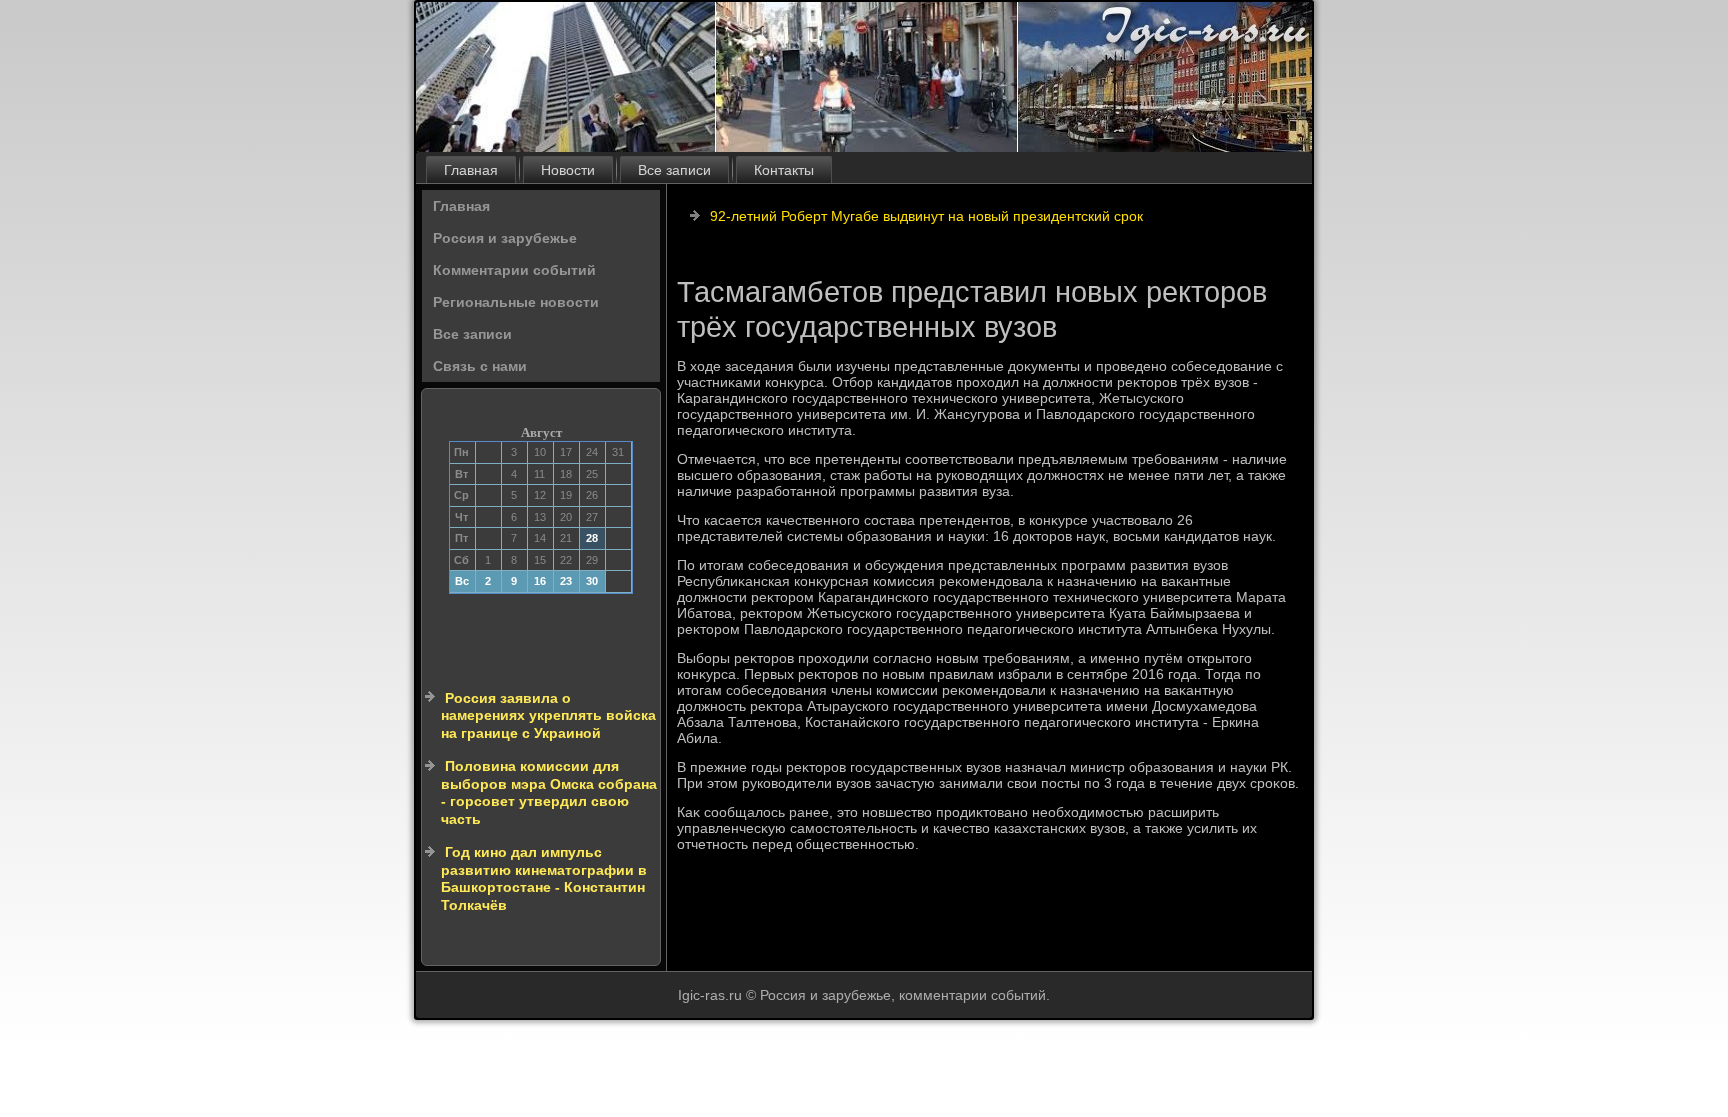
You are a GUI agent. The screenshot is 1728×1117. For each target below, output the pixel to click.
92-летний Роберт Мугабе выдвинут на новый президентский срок (926, 216)
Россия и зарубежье (505, 238)
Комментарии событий (514, 270)
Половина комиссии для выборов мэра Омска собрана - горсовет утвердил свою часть (549, 792)
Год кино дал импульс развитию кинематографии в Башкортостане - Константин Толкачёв (544, 878)
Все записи (674, 170)
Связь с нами (480, 366)
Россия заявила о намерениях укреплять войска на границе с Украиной (548, 715)
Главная (471, 170)
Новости (568, 170)
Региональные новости (516, 302)
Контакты (784, 170)
